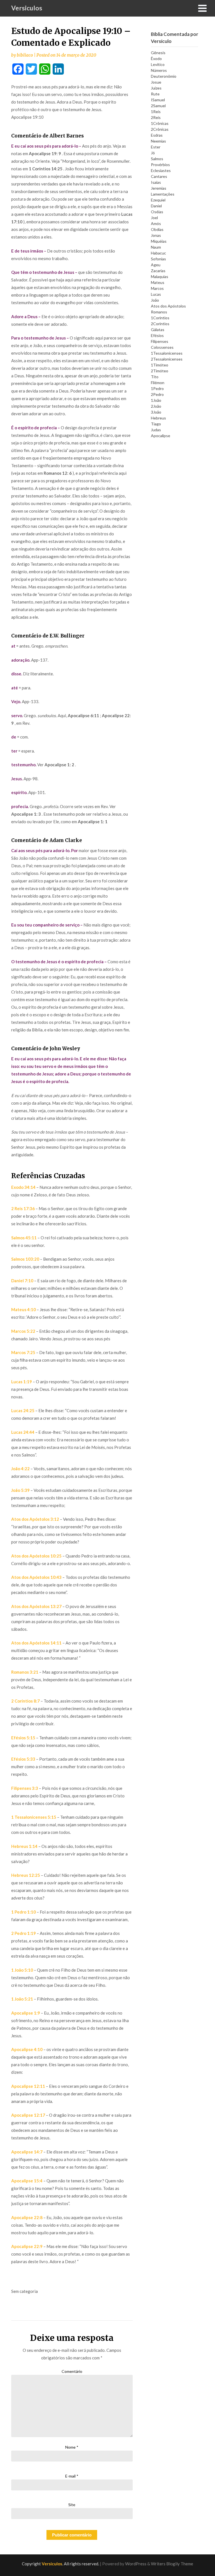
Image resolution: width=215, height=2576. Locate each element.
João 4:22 (20, 1469)
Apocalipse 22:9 (27, 2246)
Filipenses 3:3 (25, 1788)
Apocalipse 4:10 (27, 2049)
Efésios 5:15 (23, 1738)
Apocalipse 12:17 (28, 2115)
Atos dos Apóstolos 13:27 (36, 1606)
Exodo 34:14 (23, 1187)
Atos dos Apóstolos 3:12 (35, 1519)
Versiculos (27, 8)
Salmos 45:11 (24, 1238)
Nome (72, 2447)
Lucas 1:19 (22, 1382)
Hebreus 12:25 (26, 1875)
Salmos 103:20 (25, 1259)
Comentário (72, 2371)
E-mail (72, 2476)
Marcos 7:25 (23, 1352)
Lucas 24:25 (23, 1410)
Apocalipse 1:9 (26, 2013)
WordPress (136, 2564)
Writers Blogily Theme (172, 2564)
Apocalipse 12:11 (28, 2086)
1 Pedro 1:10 (24, 1912)
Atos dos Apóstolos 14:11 (36, 1643)
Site (72, 2505)
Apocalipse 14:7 (27, 2152)
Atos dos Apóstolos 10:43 (36, 1577)
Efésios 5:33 (23, 1759)
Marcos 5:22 (23, 1331)
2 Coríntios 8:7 (25, 1701)
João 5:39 (20, 1490)
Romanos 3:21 (25, 1672)
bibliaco (25, 55)
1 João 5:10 (22, 1970)
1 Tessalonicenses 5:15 (34, 1817)
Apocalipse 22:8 (27, 2217)
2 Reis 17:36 (23, 1208)
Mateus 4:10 (24, 1309)
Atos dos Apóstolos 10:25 (36, 1556)
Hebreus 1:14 (24, 1846)
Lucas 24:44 (23, 1432)
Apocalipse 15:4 (27, 2181)
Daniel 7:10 (22, 1281)
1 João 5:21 (22, 1999)
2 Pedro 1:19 (24, 1933)
